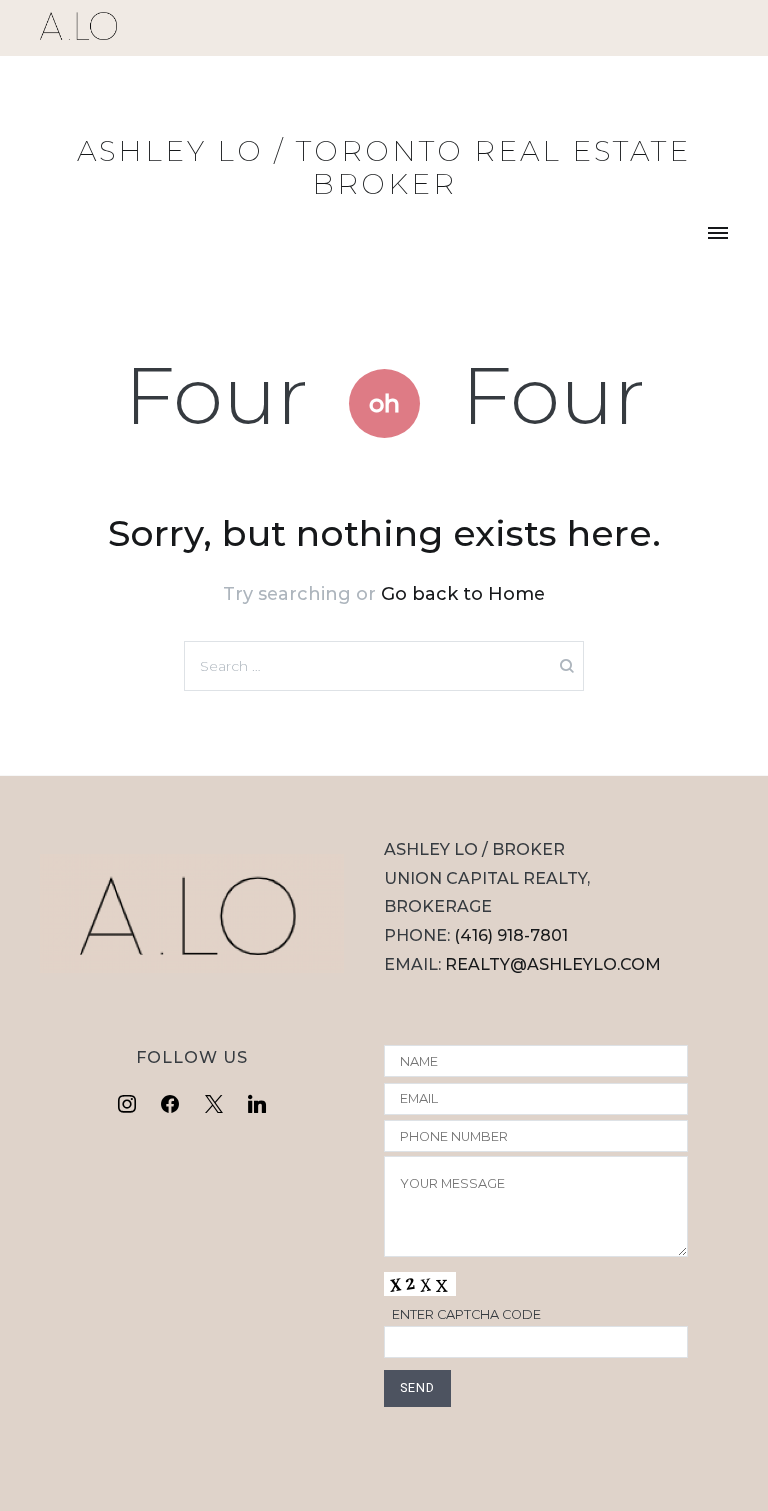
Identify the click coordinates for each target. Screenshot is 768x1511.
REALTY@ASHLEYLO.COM (553, 964)
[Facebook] (170, 1105)
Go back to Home (463, 594)
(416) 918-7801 (511, 935)
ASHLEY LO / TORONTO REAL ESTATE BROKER (384, 167)
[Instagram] (127, 1105)
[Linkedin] (258, 1105)
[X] (214, 1105)
